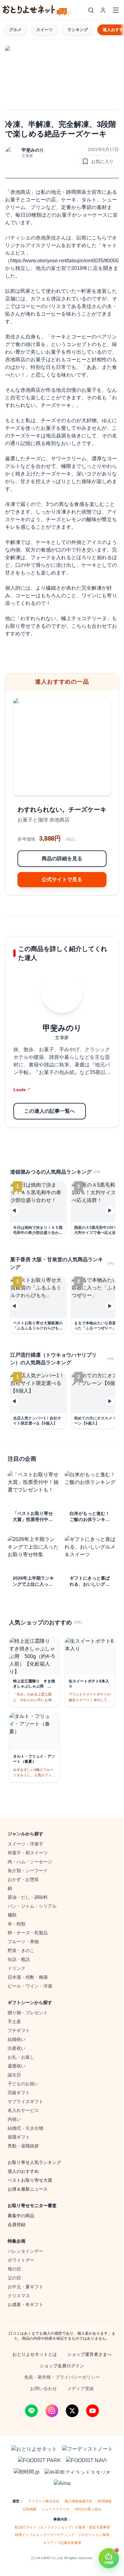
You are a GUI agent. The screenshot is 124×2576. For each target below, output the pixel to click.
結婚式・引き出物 (25, 2128)
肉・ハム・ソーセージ (30, 1862)
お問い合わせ (44, 2389)
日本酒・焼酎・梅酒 (28, 1977)
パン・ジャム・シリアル (32, 1906)
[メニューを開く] (116, 10)
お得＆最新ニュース (28, 2189)
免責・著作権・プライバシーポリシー (62, 2377)
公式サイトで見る (62, 879)
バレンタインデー (25, 2251)
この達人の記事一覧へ (50, 1111)
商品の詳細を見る (62, 859)
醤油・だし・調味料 (28, 1897)
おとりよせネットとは (35, 2354)
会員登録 (17, 2225)
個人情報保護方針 (79, 2501)
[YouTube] (93, 2411)
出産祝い (17, 2048)
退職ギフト (19, 2137)
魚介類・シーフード (28, 1871)
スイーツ (45, 30)
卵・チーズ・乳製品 (28, 1933)
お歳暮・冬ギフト (25, 2304)
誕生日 (14, 2075)
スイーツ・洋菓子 (25, 1844)
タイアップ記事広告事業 (62, 2543)
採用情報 (105, 2501)
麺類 (12, 1915)
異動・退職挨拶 (23, 2146)
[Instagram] (52, 2411)
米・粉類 (17, 1924)
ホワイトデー (21, 2260)
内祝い (14, 2119)
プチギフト (19, 2030)
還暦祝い (17, 2066)
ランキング (78, 30)
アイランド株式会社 (44, 2501)
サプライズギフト (25, 2101)
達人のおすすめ (23, 2171)
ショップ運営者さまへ (89, 2354)
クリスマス (19, 2296)
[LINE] (31, 2411)
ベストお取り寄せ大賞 (30, 2180)
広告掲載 (30, 2509)
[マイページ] (103, 10)
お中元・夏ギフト (25, 2287)
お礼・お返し (21, 2057)
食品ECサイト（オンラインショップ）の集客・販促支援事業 (62, 2527)
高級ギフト (19, 2093)
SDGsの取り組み (88, 2509)
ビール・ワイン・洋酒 (30, 1986)
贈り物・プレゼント (28, 2013)
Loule (22, 1090)
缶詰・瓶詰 (19, 1959)
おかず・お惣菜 (23, 1879)
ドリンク (17, 1968)
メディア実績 (80, 2389)
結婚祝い (17, 2039)
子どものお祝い (23, 2084)
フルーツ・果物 (23, 1942)
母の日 (14, 2269)
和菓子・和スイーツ (28, 1853)
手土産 (14, 2022)
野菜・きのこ (21, 1950)
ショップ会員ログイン (62, 2366)
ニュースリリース (56, 2509)
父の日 (14, 2278)
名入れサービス (23, 2110)
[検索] (91, 10)
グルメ (15, 30)
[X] (72, 2411)
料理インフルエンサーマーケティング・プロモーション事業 (62, 2535)
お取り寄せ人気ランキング (34, 2162)
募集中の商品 (21, 2216)
